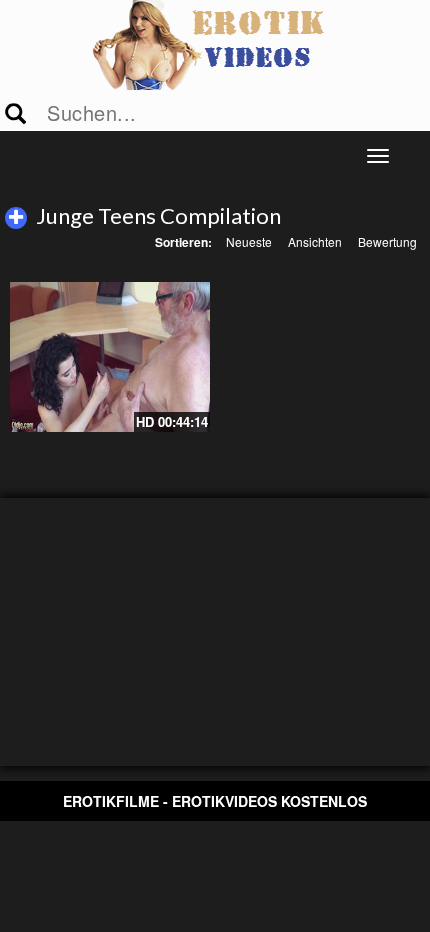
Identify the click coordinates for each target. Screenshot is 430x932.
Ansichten (315, 241)
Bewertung (387, 241)
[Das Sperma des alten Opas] (110, 357)
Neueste (249, 241)
